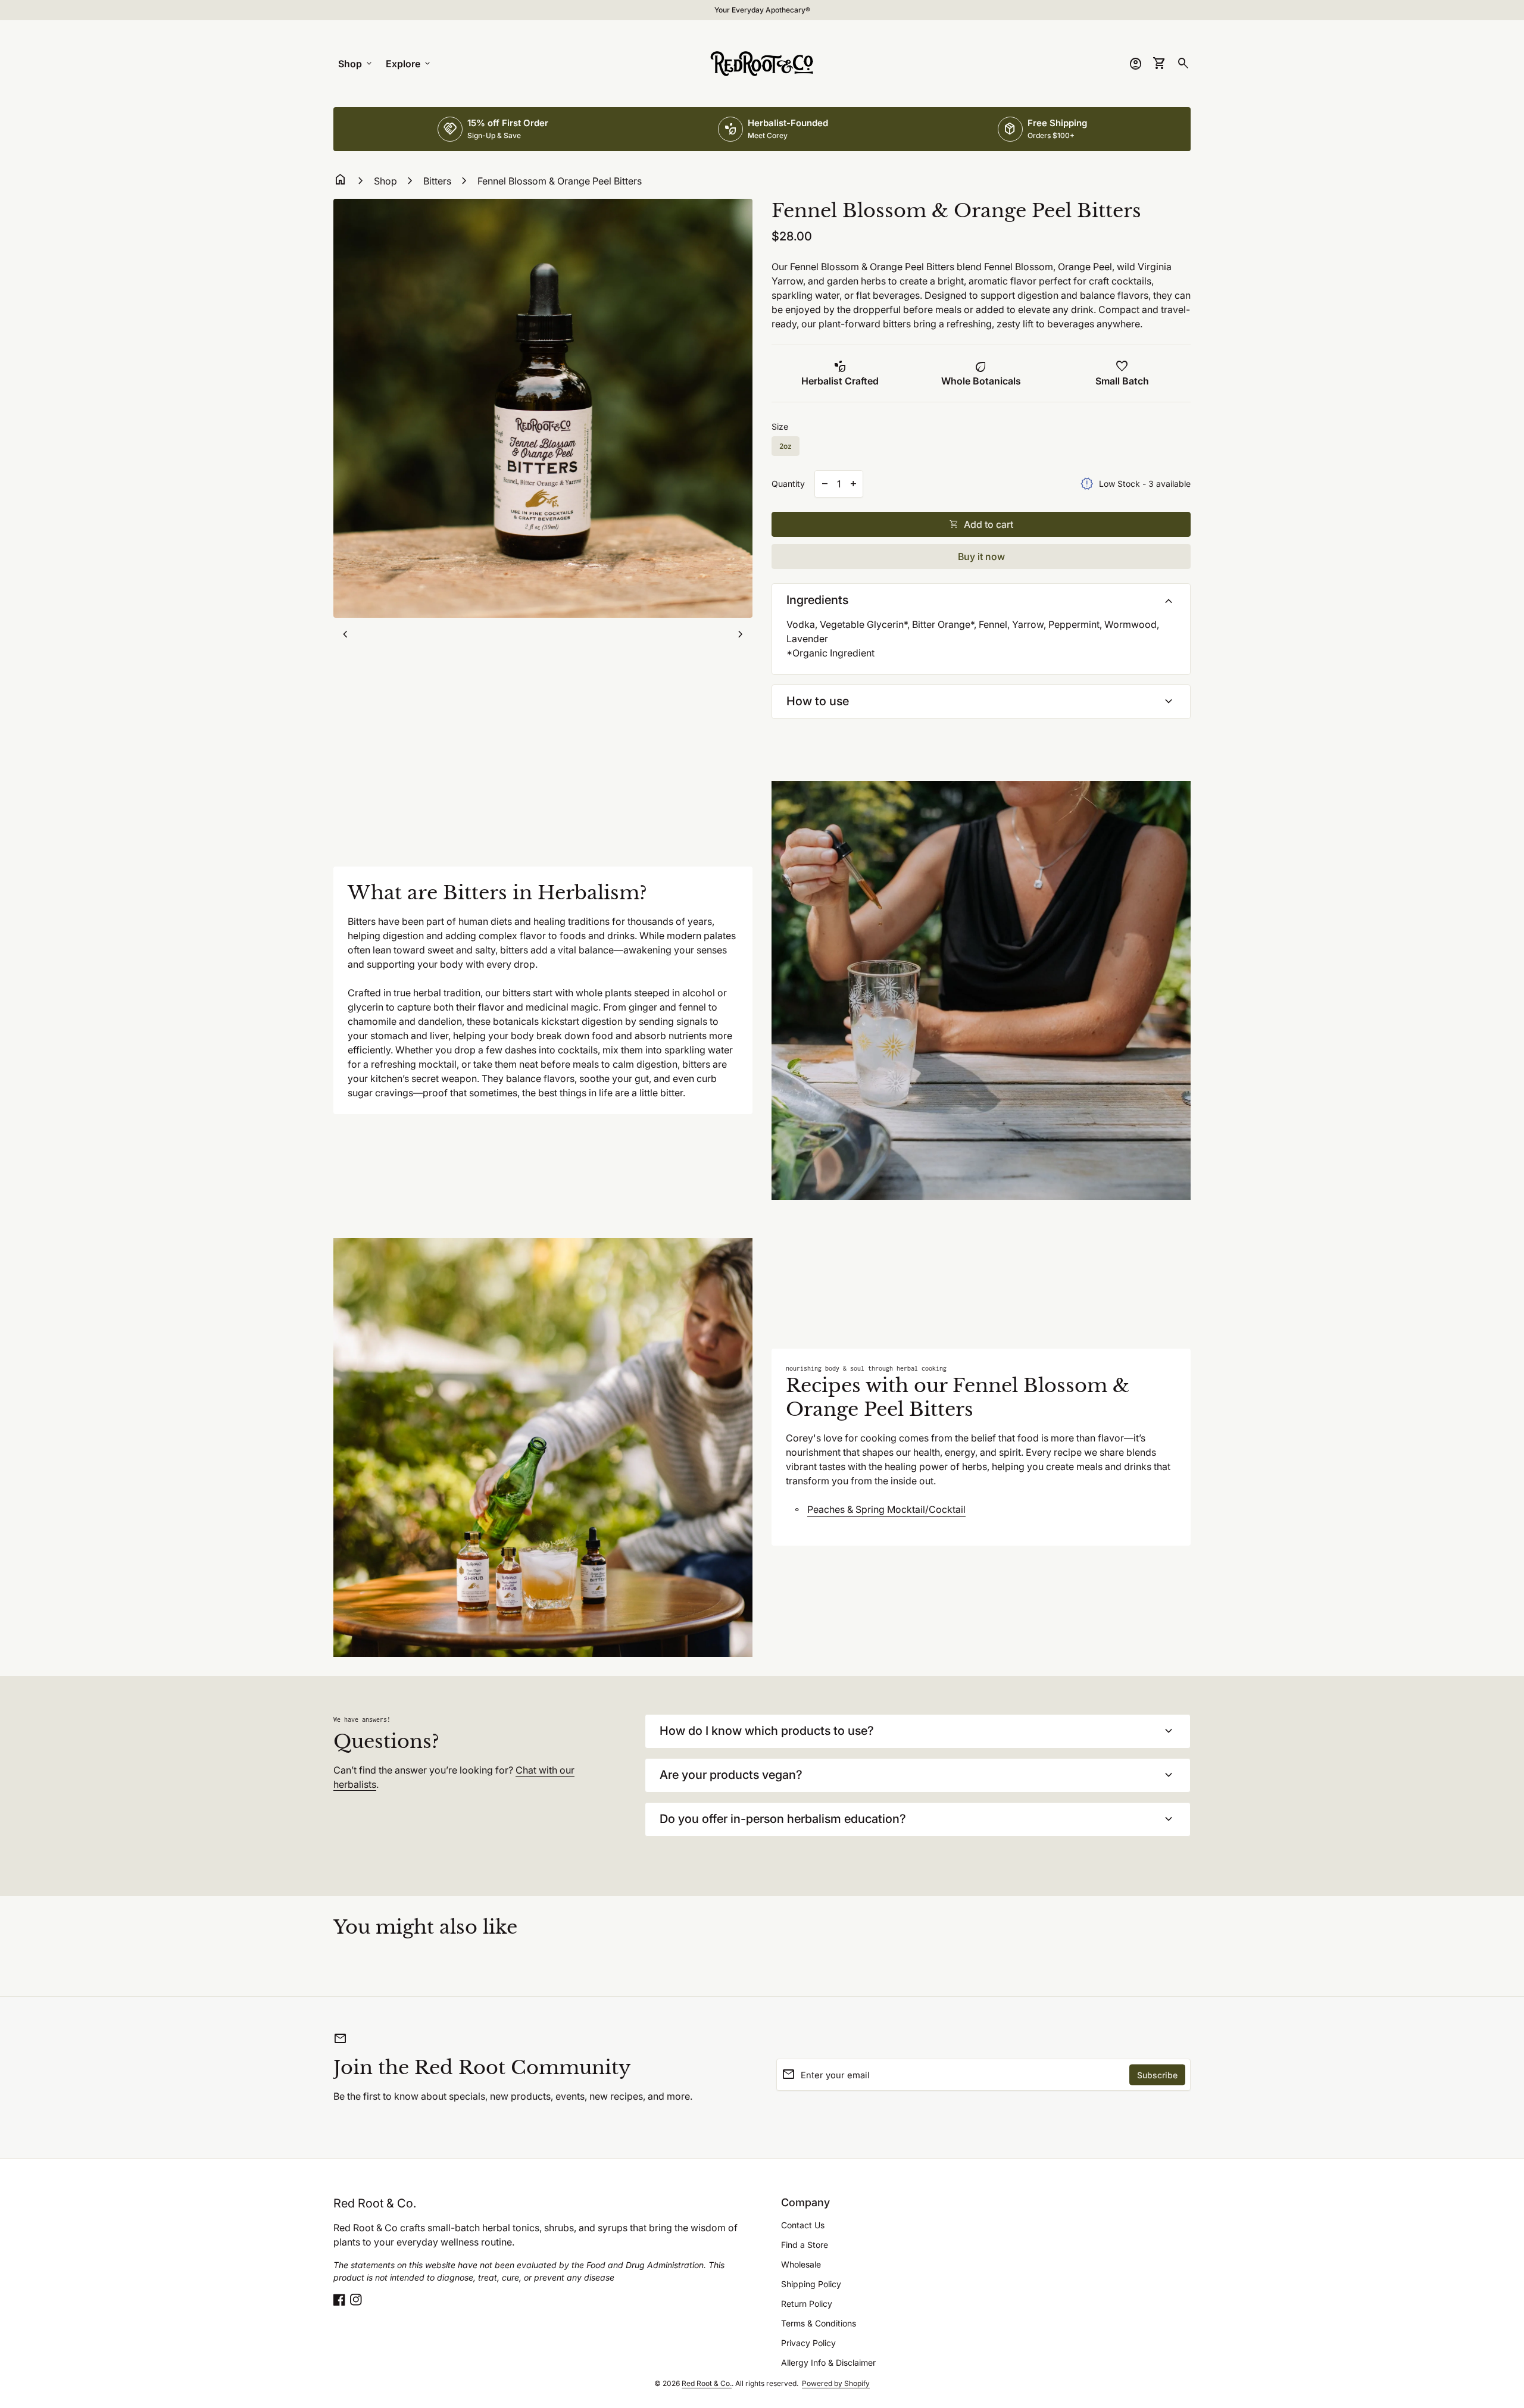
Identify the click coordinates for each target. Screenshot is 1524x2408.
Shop (356, 64)
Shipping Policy (811, 2284)
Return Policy (807, 2304)
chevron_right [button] (741, 634)
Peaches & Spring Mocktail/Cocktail (886, 1509)
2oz (786, 446)
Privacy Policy (808, 2343)
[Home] (762, 62)
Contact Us (803, 2225)
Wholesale (801, 2264)
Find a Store (805, 2245)
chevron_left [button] (345, 634)
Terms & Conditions (819, 2323)
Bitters (437, 181)
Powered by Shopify (836, 2383)
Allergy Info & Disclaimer (828, 2362)
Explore (409, 64)
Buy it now (981, 556)
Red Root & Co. (375, 2203)
